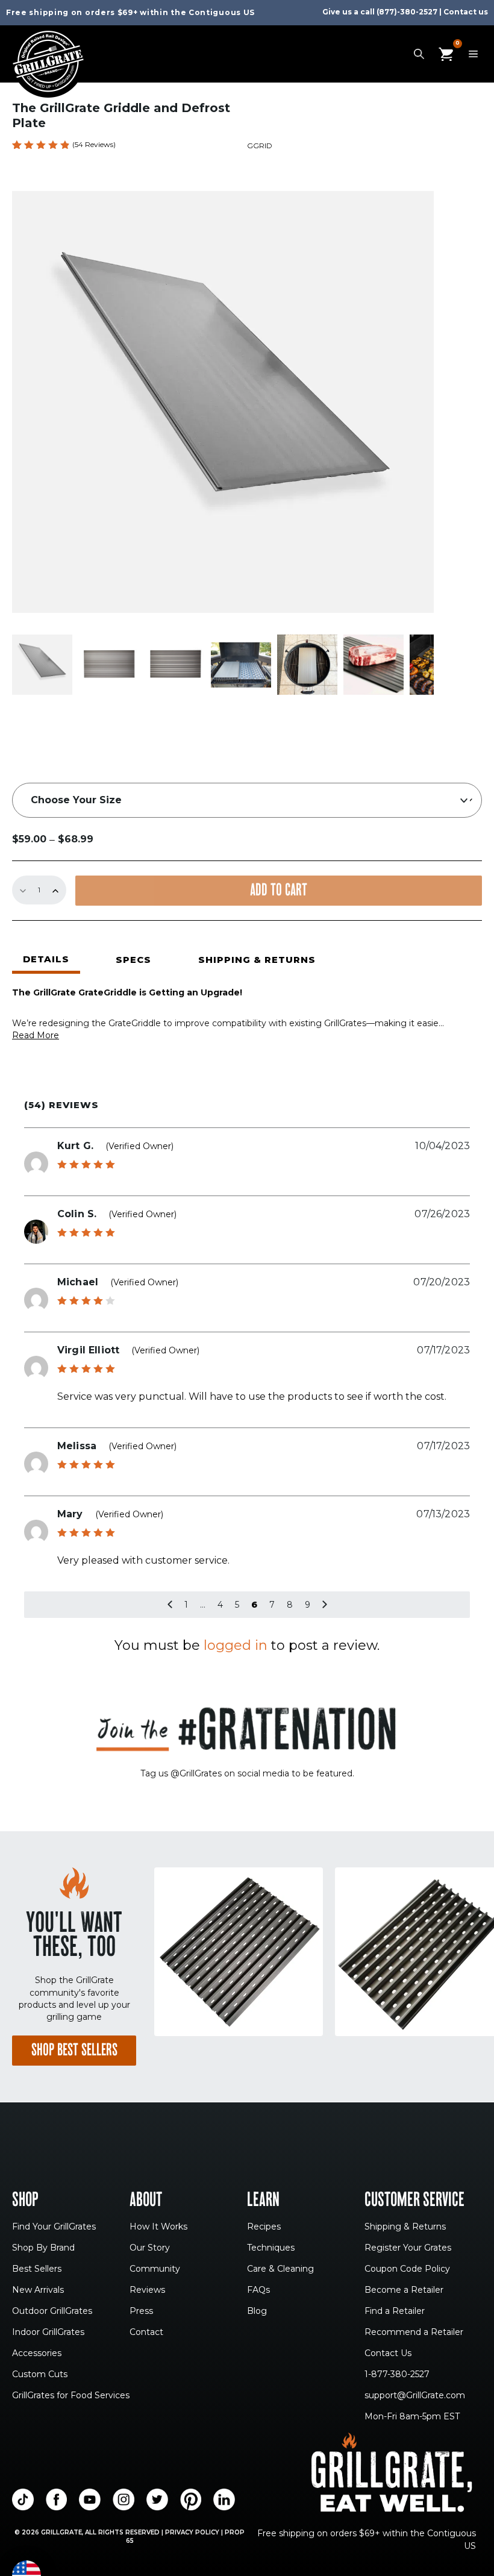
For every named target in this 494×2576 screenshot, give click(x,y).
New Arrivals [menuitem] (38, 2290)
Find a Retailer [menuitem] (395, 2311)
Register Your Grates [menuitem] (408, 2248)
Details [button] (46, 959)
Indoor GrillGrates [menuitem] (48, 2333)
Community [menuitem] (155, 2269)
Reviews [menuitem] (147, 2290)
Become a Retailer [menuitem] (404, 2290)
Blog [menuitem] (257, 2311)
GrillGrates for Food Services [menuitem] (71, 2396)
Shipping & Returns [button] (257, 960)
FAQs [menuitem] (258, 2290)
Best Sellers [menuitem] (37, 2269)
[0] (446, 54)
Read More (36, 1035)
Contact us (466, 12)
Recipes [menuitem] (264, 2227)
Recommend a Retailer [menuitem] (414, 2333)
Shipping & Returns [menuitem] (405, 2227)
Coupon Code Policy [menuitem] (407, 2269)
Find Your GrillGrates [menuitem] (54, 2227)
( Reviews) (94, 144)
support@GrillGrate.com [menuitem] (415, 2396)
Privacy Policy (192, 2532)
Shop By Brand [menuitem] (43, 2248)
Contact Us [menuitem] (388, 2354)
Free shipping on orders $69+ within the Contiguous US (130, 12)
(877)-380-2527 (407, 12)
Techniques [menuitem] (271, 2248)
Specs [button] (133, 960)
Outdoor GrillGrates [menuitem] (52, 2311)
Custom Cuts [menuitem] (40, 2375)
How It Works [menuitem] (158, 2227)
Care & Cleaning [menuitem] (280, 2269)
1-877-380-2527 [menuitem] (397, 2375)
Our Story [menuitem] (150, 2248)
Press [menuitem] (141, 2311)
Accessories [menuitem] (37, 2354)
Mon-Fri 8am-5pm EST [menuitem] (412, 2417)
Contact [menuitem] (146, 2333)
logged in (236, 1645)
